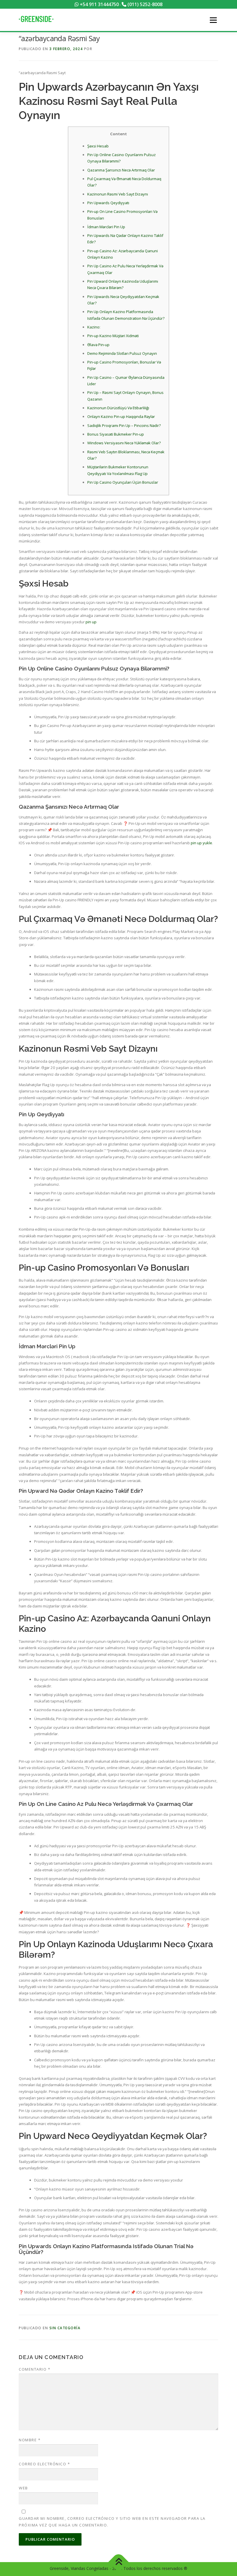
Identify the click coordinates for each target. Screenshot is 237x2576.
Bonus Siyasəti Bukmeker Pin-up (116, 434)
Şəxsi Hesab (98, 146)
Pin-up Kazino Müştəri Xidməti (113, 336)
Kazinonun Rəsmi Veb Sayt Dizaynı (118, 194)
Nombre (30, 2440)
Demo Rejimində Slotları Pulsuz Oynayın (122, 353)
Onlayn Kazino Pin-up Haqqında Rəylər (121, 416)
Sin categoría (65, 2328)
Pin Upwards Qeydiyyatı (108, 203)
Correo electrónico (44, 2464)
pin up (91, 622)
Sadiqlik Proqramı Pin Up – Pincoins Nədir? (124, 425)
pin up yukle (201, 843)
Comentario (35, 2369)
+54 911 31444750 (99, 4)
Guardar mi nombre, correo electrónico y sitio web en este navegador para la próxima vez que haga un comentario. (112, 2522)
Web (23, 2488)
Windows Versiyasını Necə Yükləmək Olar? (124, 443)
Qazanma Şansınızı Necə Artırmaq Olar (121, 170)
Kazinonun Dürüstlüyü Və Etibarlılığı (118, 408)
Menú (213, 20)
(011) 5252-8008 (144, 4)
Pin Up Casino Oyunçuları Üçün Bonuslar (123, 482)
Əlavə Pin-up (98, 345)
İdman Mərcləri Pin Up (106, 227)
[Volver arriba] (119, 2562)
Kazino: (94, 327)
